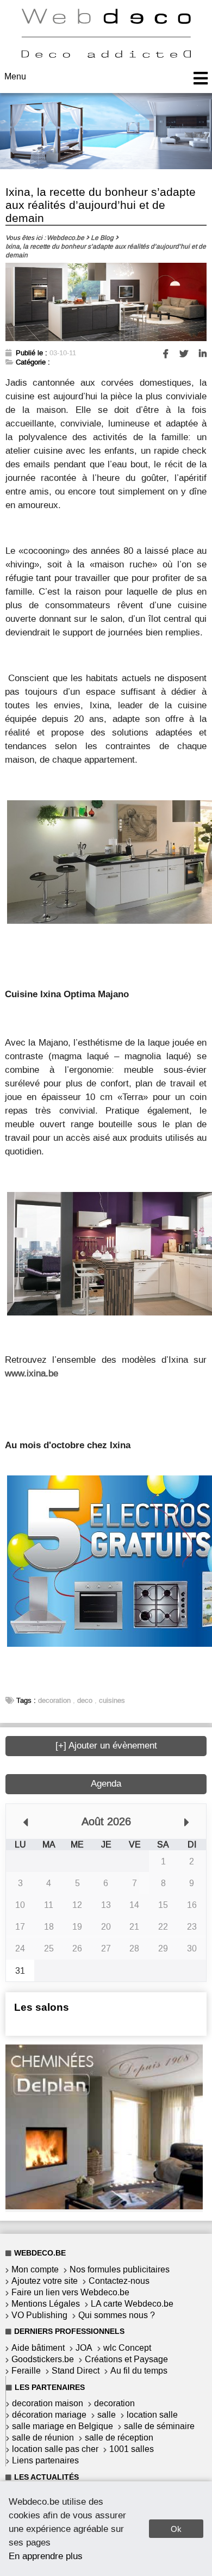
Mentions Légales (46, 2304)
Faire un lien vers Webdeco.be (70, 2292)
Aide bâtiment (38, 2348)
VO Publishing (39, 2315)
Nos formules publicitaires (120, 2269)
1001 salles (132, 2449)
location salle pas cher (55, 2449)
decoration (54, 1700)
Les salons (42, 2007)
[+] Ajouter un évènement (106, 1746)
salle (107, 2415)
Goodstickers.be (43, 2359)
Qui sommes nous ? (117, 2315)
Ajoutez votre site (45, 2281)
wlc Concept (127, 2348)
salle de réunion (43, 2438)
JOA (84, 2348)
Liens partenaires (45, 2460)
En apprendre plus (46, 2556)
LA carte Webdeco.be (132, 2304)
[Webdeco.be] (106, 55)
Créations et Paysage (126, 2359)
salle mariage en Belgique (63, 2426)
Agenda (106, 1784)
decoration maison (48, 2403)
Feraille (26, 2371)
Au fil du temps (139, 2371)
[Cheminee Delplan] (104, 2206)
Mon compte (35, 2269)
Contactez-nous (119, 2281)
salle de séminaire (159, 2426)
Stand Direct (76, 2371)
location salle (152, 2415)
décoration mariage (49, 2415)
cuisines (112, 1700)
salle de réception (119, 2438)
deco (85, 1700)
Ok (176, 2529)
